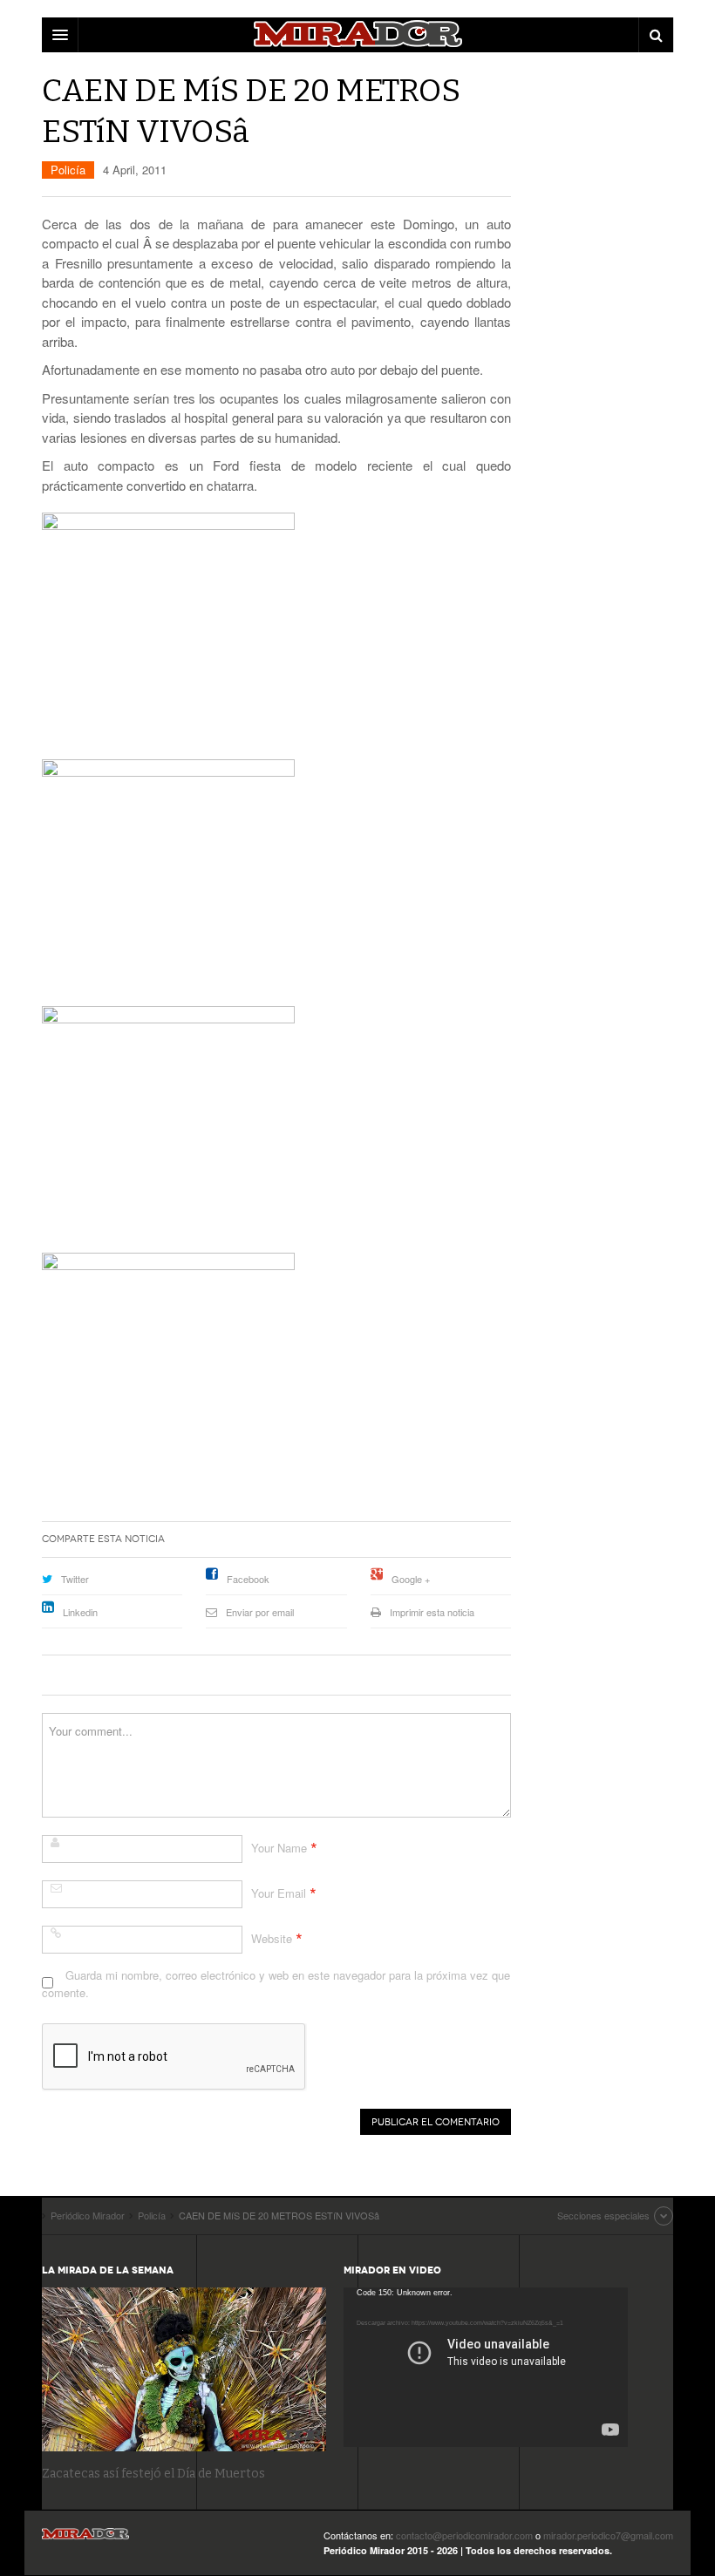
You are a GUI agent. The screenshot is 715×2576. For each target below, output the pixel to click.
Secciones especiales (603, 2215)
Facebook (248, 1579)
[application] (486, 2367)
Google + (411, 1579)
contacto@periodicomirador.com (464, 2535)
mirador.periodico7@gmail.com (608, 2535)
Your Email (279, 1893)
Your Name (279, 1848)
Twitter (75, 1579)
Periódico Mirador (85, 2539)
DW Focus (357, 35)
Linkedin (80, 1612)
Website (272, 1938)
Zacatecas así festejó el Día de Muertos (153, 2474)
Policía (68, 170)
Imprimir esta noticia (432, 1612)
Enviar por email (260, 1612)
